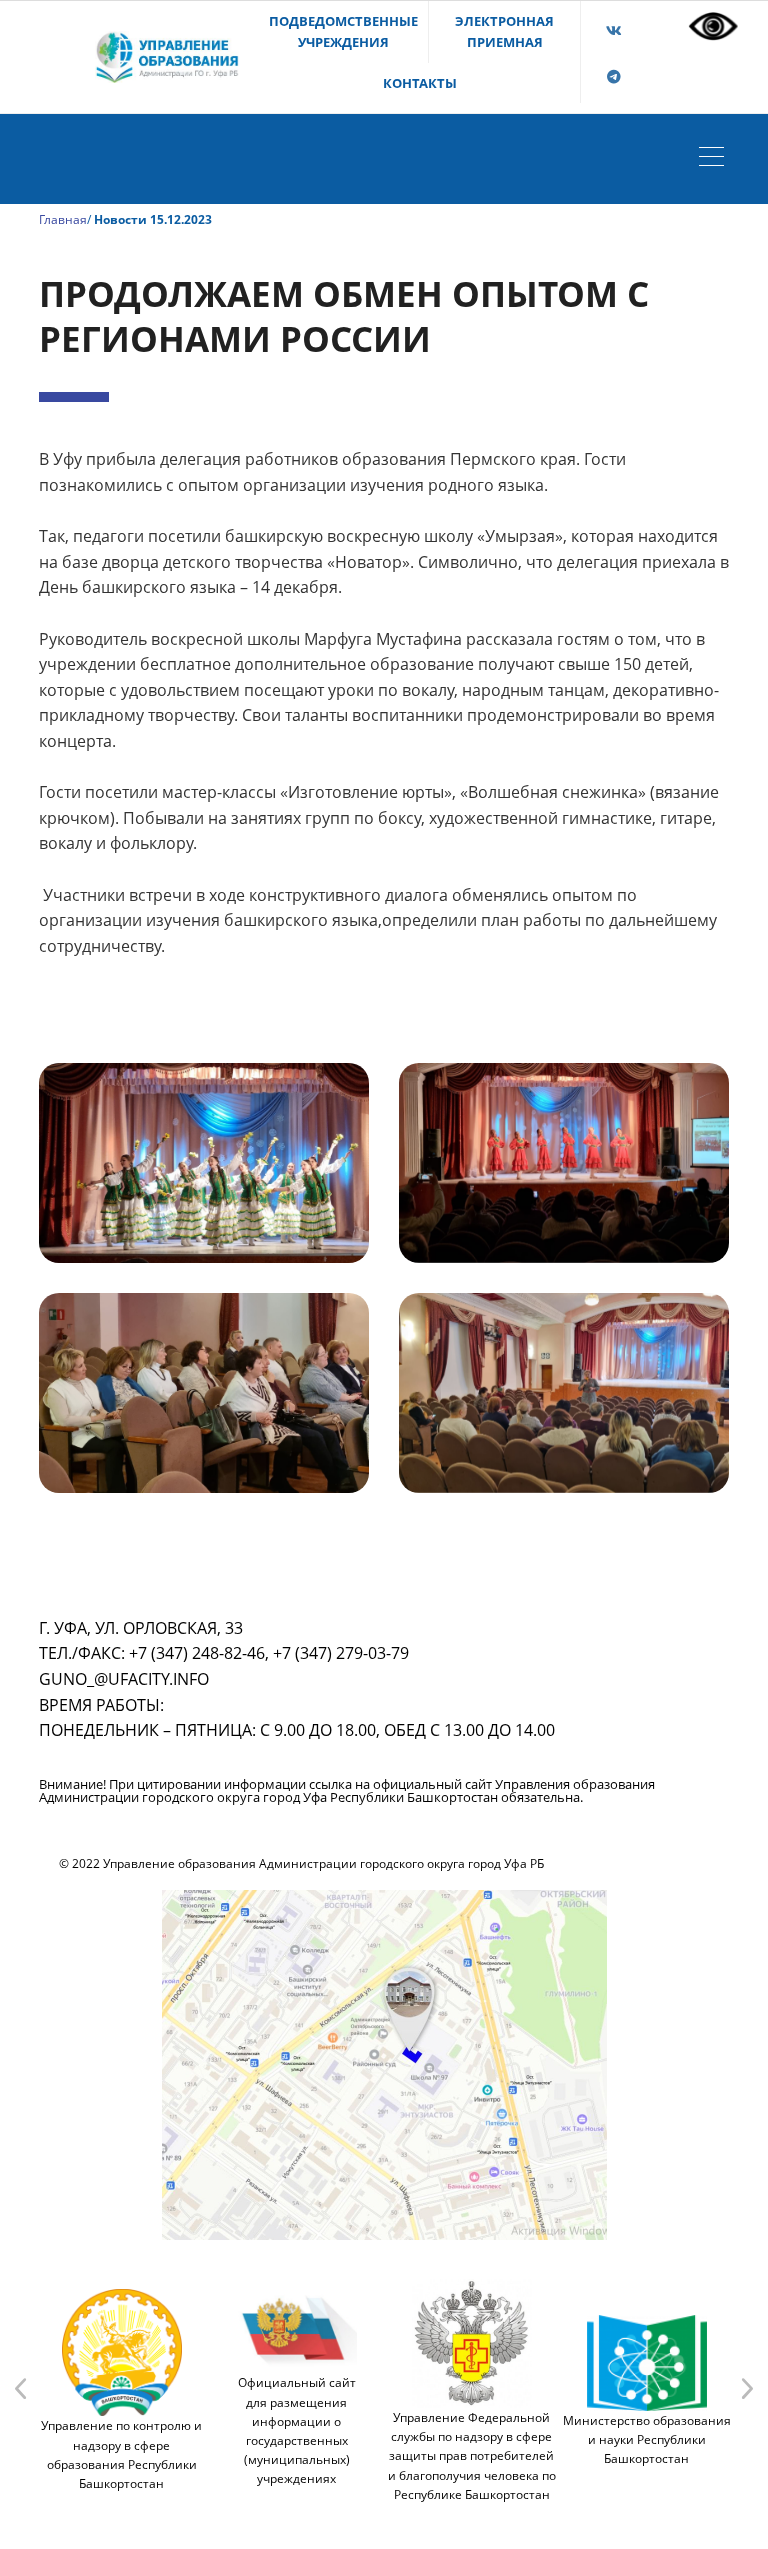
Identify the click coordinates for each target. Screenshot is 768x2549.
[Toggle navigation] (716, 159)
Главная (63, 219)
